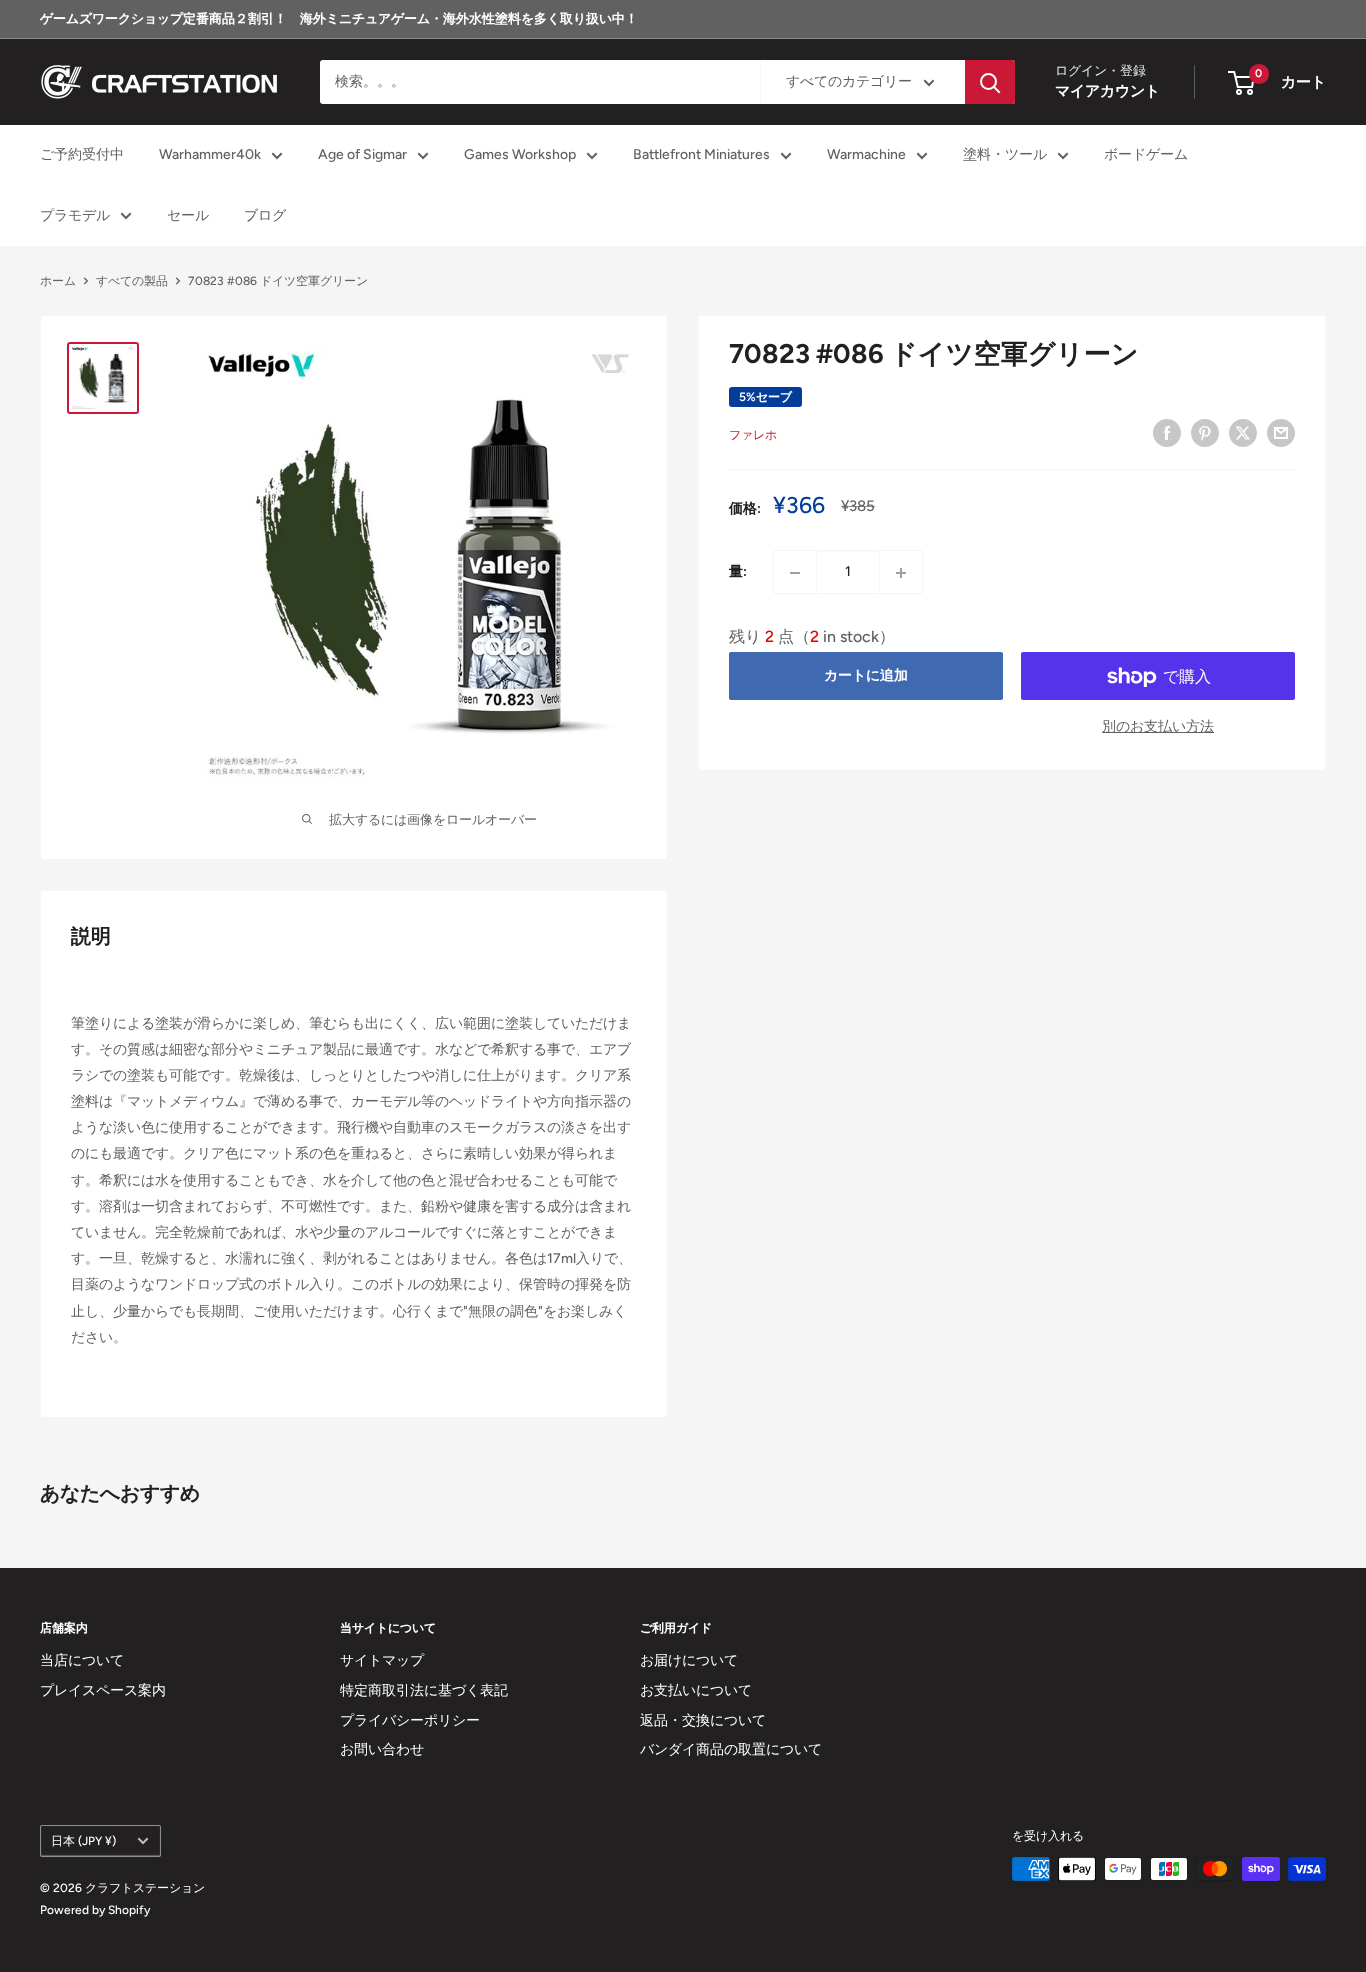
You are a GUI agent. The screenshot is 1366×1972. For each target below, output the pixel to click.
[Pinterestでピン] (1205, 433)
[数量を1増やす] (901, 573)
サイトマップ (382, 1660)
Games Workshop (520, 155)
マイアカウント (1107, 92)
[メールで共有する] (1281, 433)
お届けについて (689, 1660)
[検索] (990, 82)
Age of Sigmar (362, 155)
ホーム (58, 281)
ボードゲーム (1146, 155)
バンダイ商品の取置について (731, 1749)
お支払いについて (696, 1690)
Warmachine (866, 155)
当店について (82, 1660)
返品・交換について (703, 1720)
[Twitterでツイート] (1243, 433)
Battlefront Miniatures (701, 155)
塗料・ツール (1005, 155)
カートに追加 (866, 676)
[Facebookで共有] (1167, 433)
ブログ (265, 215)
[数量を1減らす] (795, 573)
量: (738, 572)
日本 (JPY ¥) (83, 1841)
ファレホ (753, 436)
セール (188, 215)
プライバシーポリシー (410, 1720)
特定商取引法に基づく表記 (424, 1690)
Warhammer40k (210, 155)
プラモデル (75, 215)
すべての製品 (132, 281)
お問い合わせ (382, 1749)
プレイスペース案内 (103, 1690)
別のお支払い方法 (1158, 727)
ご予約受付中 (82, 155)
